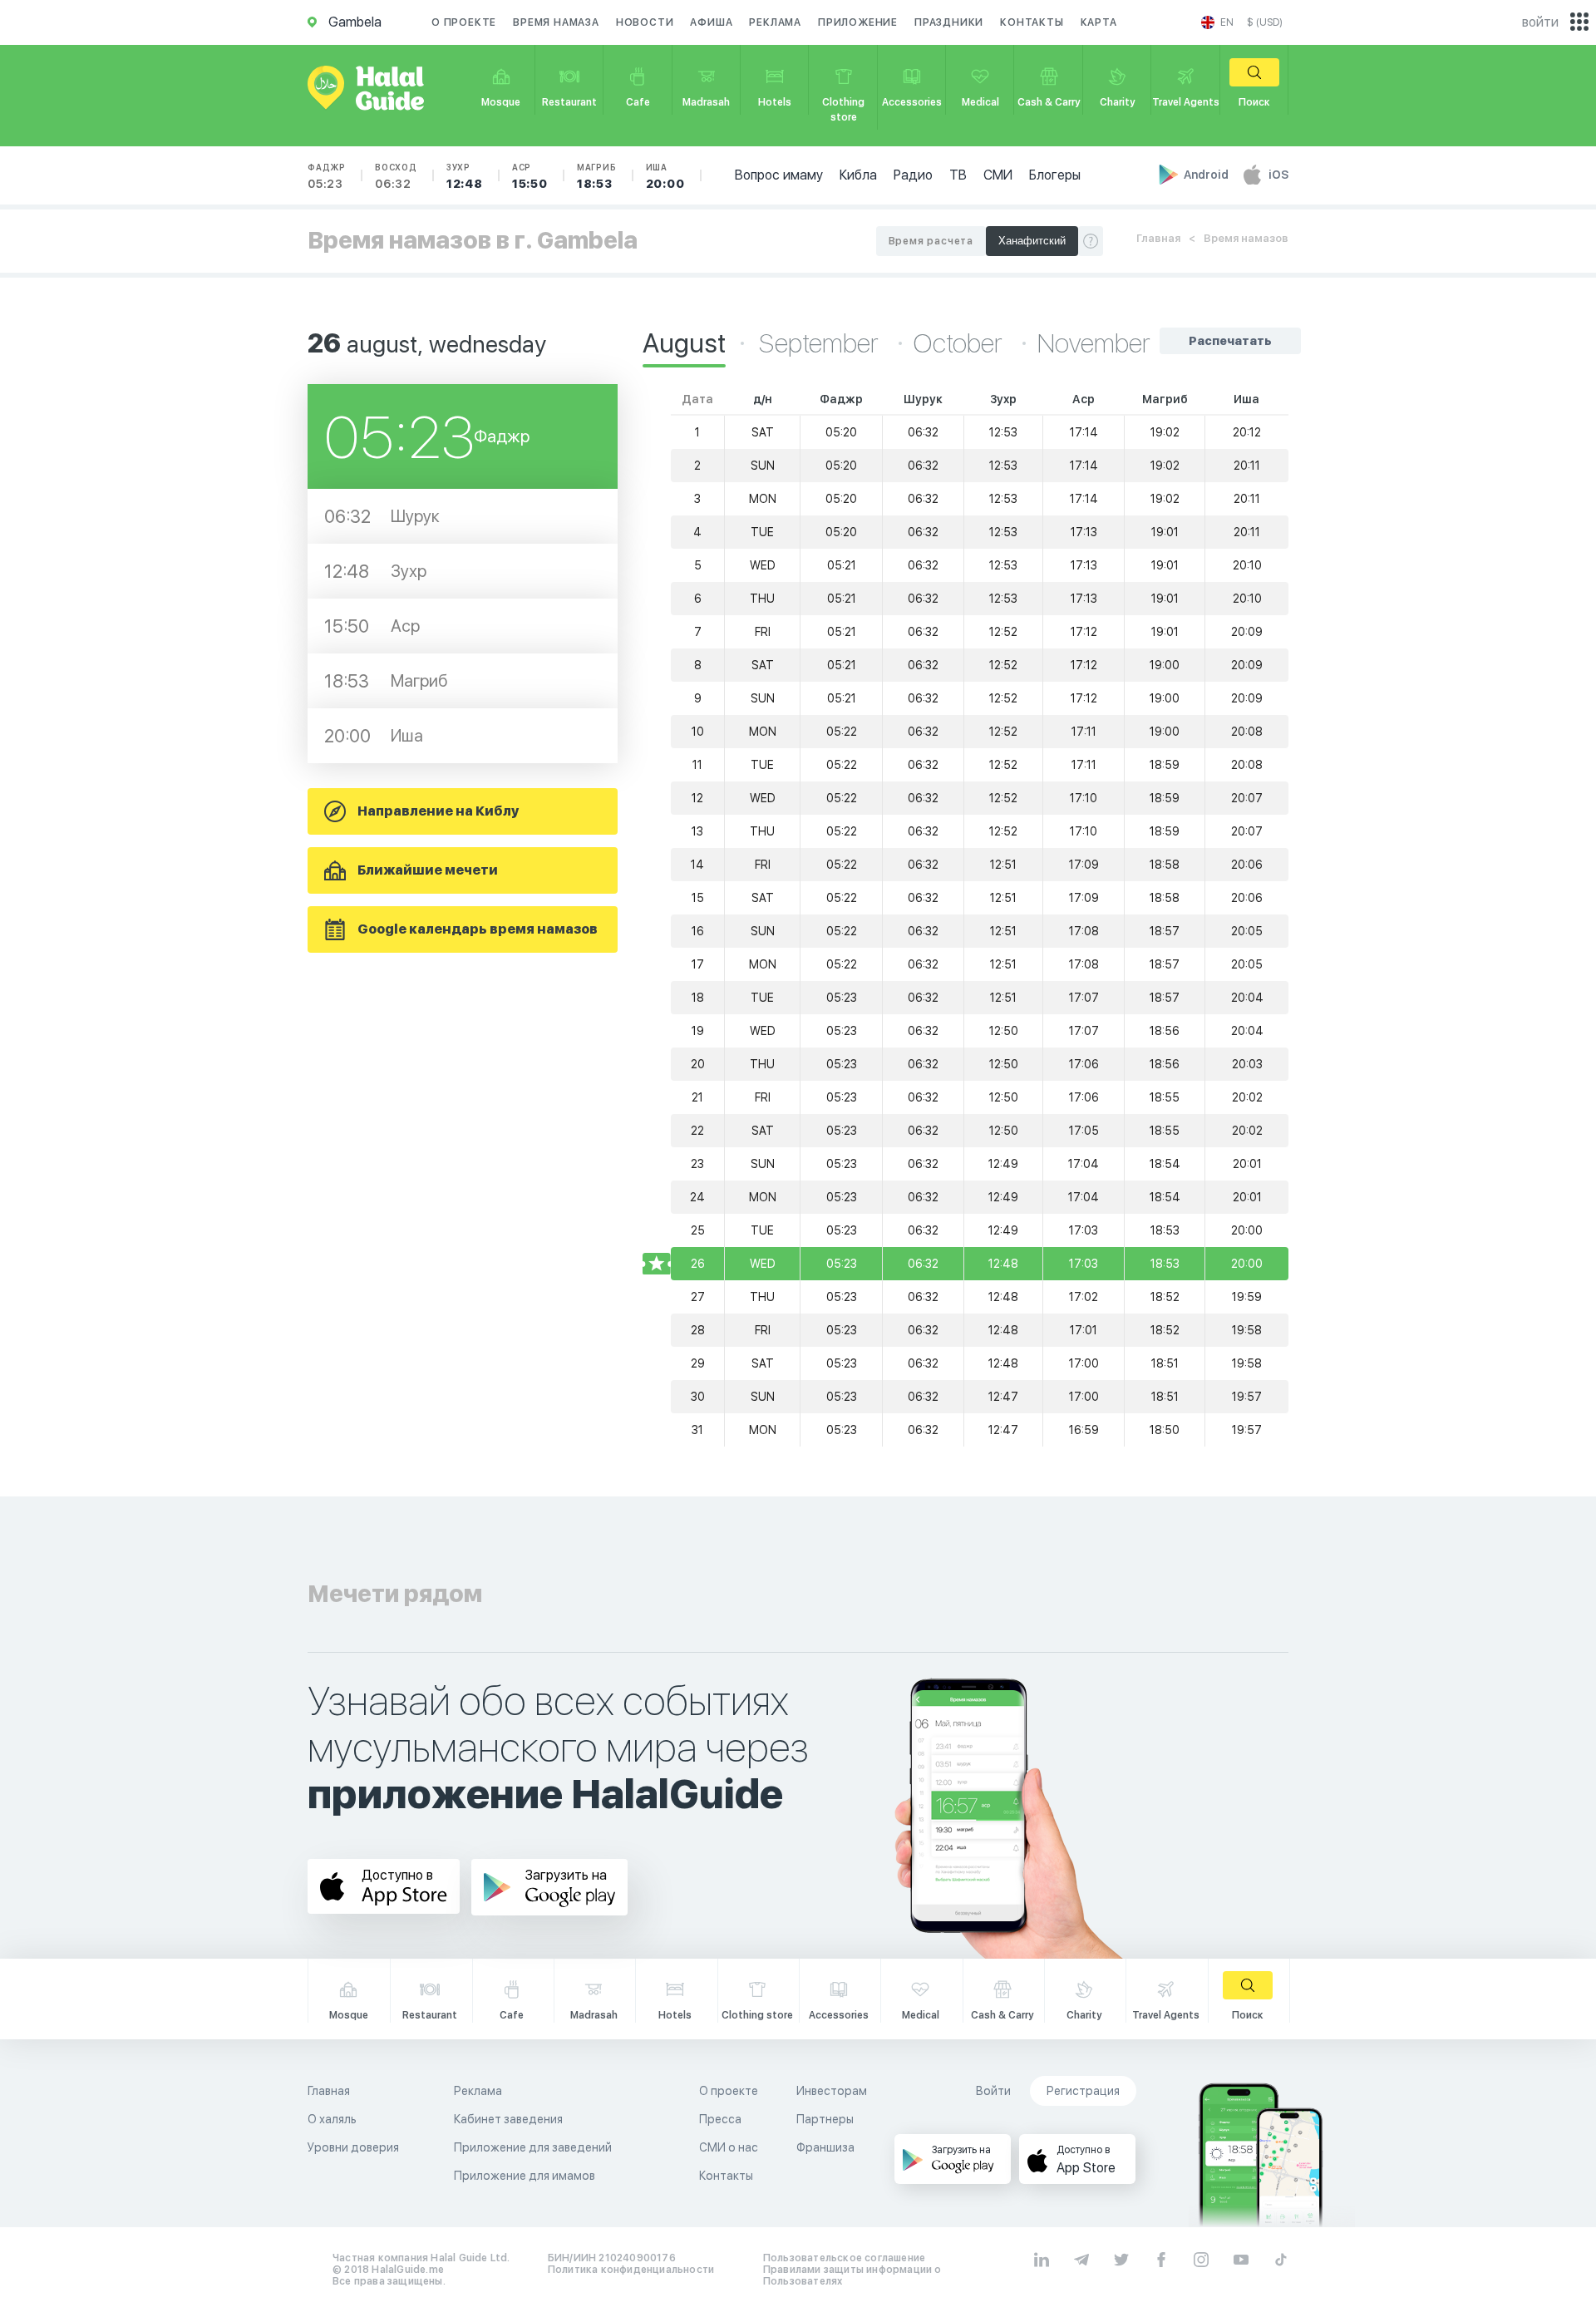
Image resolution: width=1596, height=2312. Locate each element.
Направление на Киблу (438, 811)
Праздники (949, 22)
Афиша (711, 22)
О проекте (464, 22)
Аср (530, 176)
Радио (913, 175)
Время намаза (556, 22)
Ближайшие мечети (428, 870)
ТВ (958, 175)
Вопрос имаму (779, 175)
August (684, 343)
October (961, 343)
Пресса (720, 2119)
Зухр (465, 176)
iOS (1278, 175)
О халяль (332, 2119)
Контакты (1032, 22)
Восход (396, 176)
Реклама (775, 22)
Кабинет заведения (508, 2119)
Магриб (597, 176)
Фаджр (327, 176)
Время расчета (931, 241)
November (1094, 343)
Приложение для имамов (525, 2176)
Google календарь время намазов (478, 929)
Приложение (858, 22)
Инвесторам (832, 2091)
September (821, 343)
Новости (645, 22)
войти (1540, 22)
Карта (1099, 22)
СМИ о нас (729, 2147)
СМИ (998, 175)
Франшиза (825, 2147)
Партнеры (825, 2119)
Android (1207, 175)
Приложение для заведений (533, 2147)
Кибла (858, 175)
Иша (665, 176)
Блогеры (1055, 175)
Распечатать (1230, 341)
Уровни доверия (353, 2147)
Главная (1158, 238)
